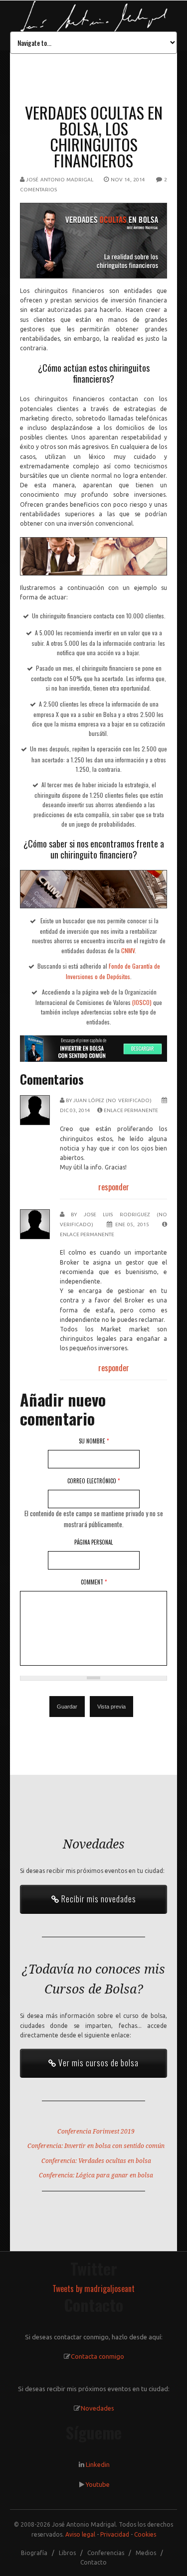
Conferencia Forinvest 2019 (96, 2132)
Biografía (34, 2553)
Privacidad (115, 2534)
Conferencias (106, 2553)
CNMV (128, 950)
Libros (67, 2553)
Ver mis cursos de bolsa (97, 2063)
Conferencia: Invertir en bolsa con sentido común (96, 2146)
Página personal (93, 1542)
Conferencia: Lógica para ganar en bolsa (96, 2175)
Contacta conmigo (97, 2356)
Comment (94, 1582)
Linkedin (98, 2464)
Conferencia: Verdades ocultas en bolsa (96, 2161)
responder (114, 1187)
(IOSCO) (142, 1002)
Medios (146, 2553)
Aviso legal (80, 2534)
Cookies (145, 2534)
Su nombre (94, 1441)
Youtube (98, 2484)
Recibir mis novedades (98, 1899)
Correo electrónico (93, 1481)
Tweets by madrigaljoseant (93, 2289)
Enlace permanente (131, 1110)
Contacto (93, 2562)
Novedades (97, 2408)
